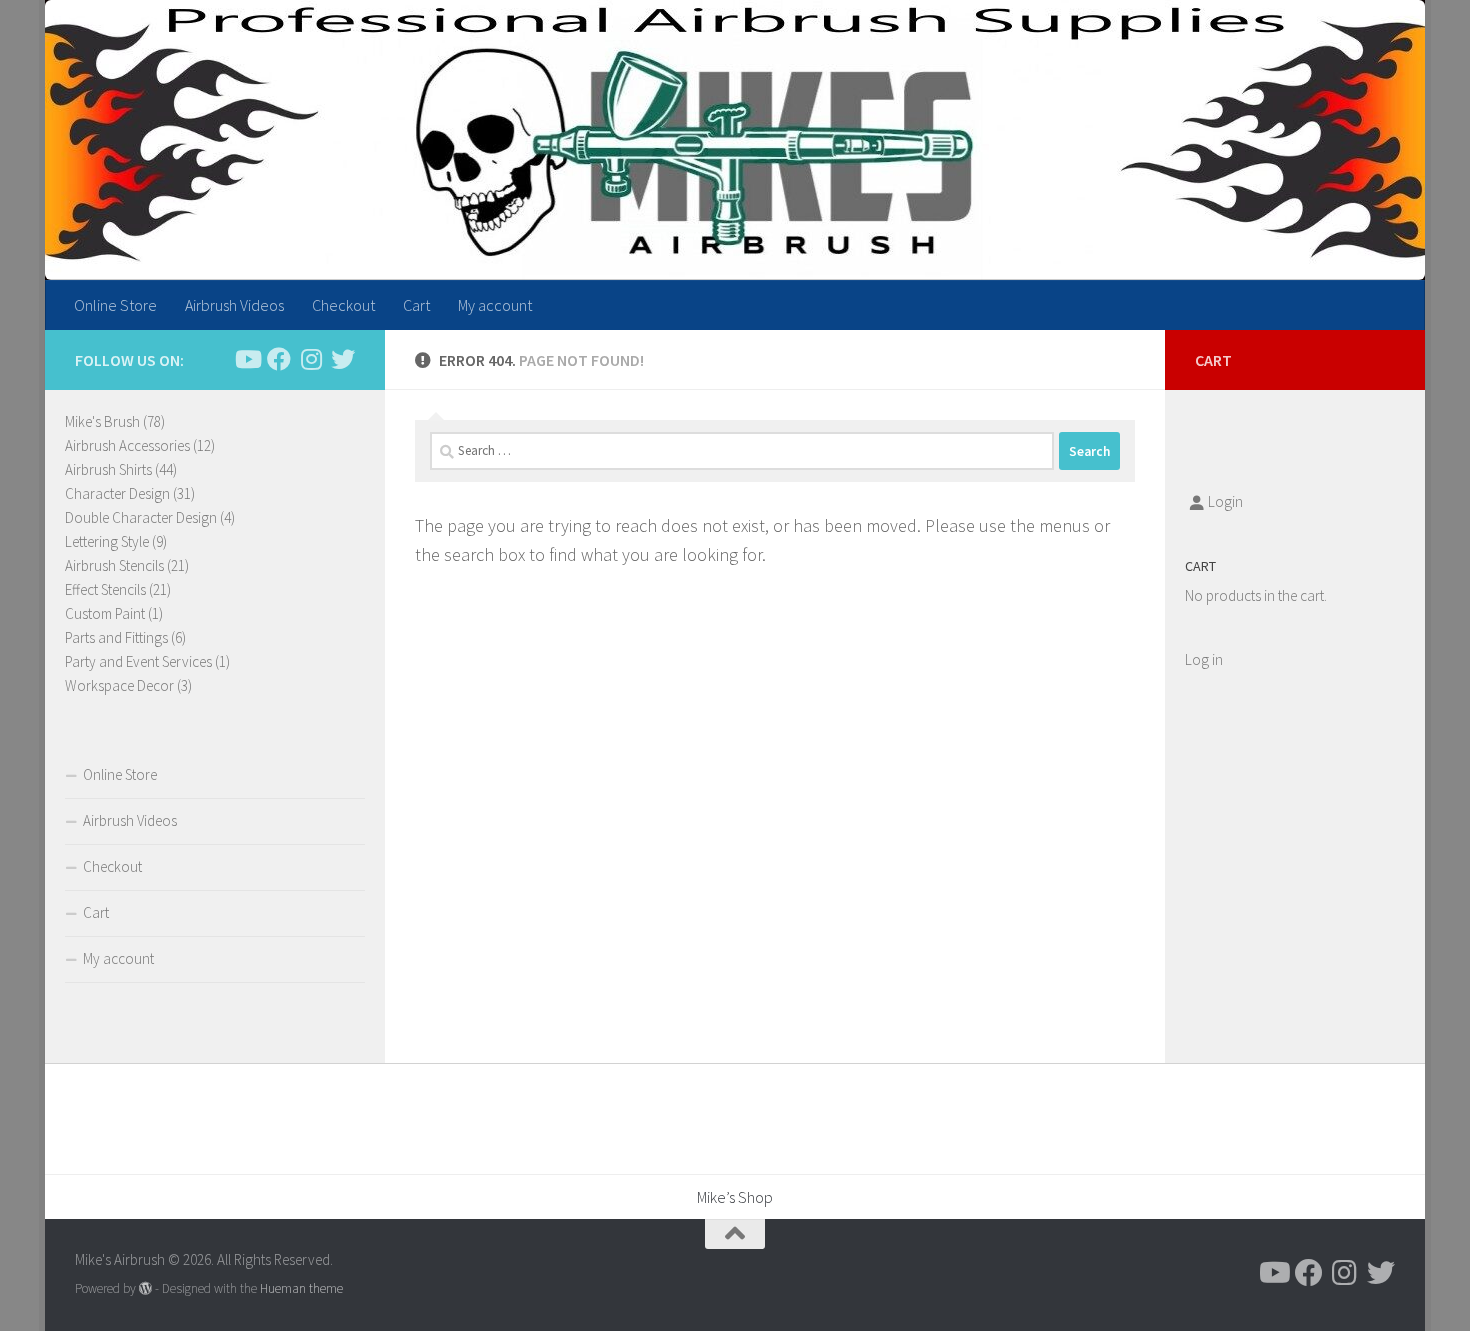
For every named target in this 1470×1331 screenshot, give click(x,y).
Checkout (343, 305)
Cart (416, 305)
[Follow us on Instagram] (311, 359)
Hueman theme (301, 1288)
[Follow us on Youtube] (247, 359)
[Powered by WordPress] (145, 1288)
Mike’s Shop (735, 1197)
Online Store (115, 305)
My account (495, 305)
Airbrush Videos (234, 305)
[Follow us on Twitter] (343, 359)
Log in (1204, 659)
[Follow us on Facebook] (279, 359)
